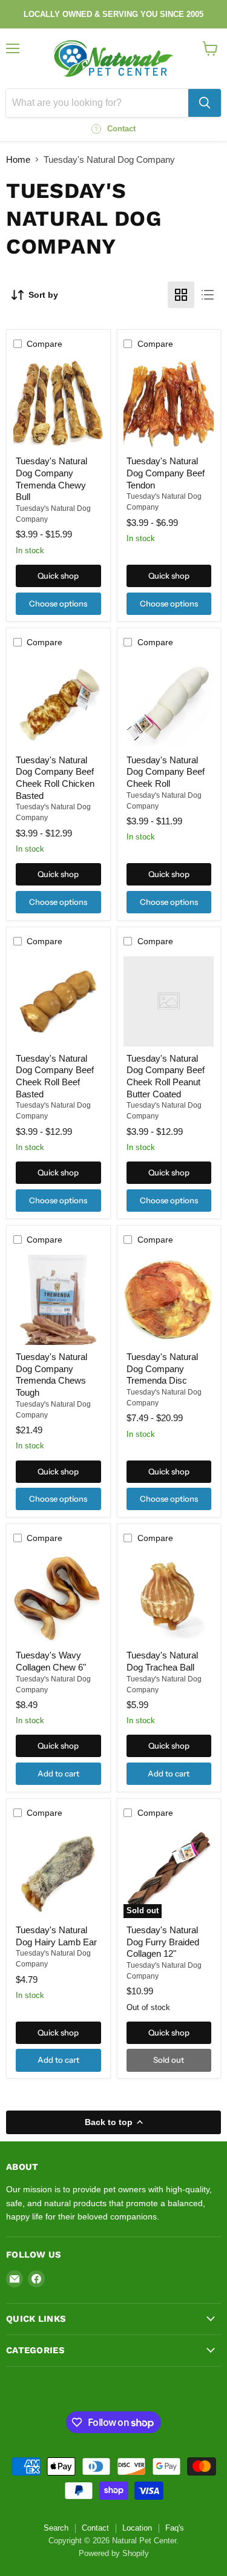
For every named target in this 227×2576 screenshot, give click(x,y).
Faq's (175, 2528)
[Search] (205, 103)
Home (18, 159)
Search (56, 2528)
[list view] (208, 295)
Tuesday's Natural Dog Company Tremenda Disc (162, 1368)
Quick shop (58, 576)
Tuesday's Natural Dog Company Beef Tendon (166, 473)
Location (137, 2528)
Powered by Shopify (114, 2553)
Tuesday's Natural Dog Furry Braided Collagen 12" (163, 1942)
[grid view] (181, 295)
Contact (95, 2528)
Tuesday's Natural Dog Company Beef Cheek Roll (166, 772)
